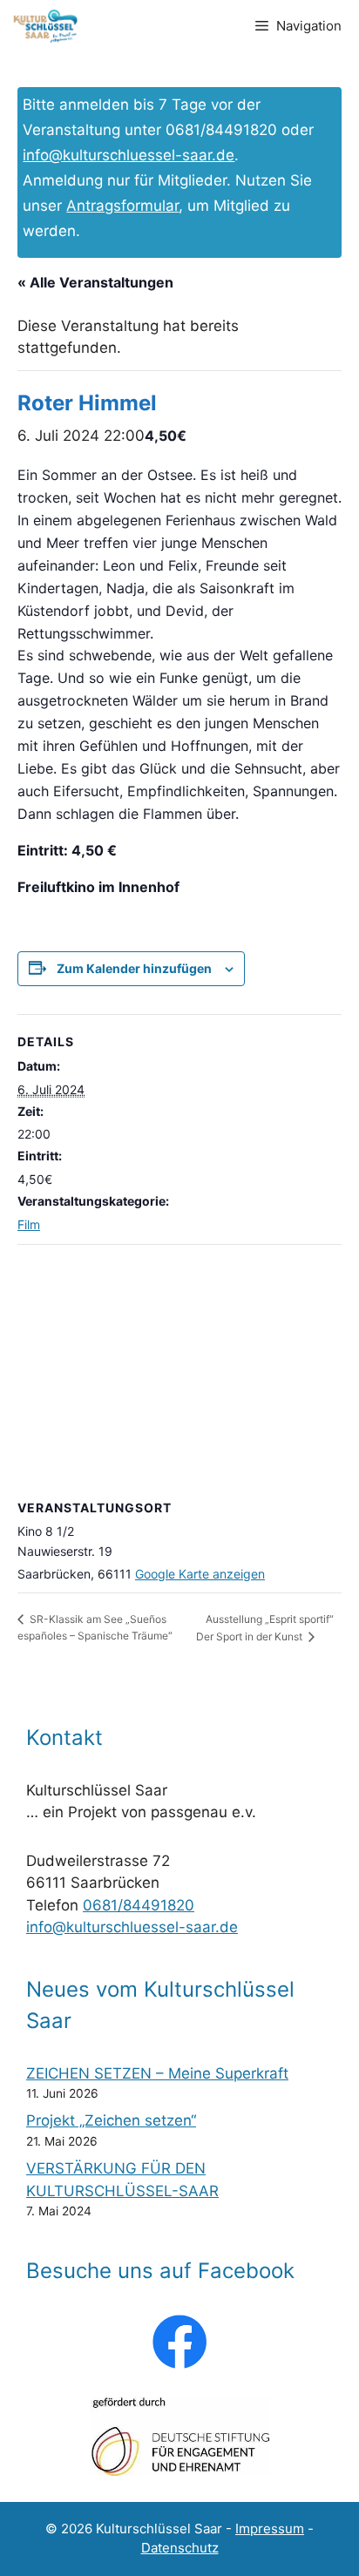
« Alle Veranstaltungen (95, 282)
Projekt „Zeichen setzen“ (111, 2120)
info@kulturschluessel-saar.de (129, 155)
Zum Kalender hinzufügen (134, 968)
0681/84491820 (139, 1905)
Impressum (270, 2529)
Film (29, 1224)
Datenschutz (180, 2548)
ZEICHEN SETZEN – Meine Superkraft (157, 2073)
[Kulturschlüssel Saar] (47, 26)
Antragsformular (122, 206)
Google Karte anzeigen (200, 1574)
